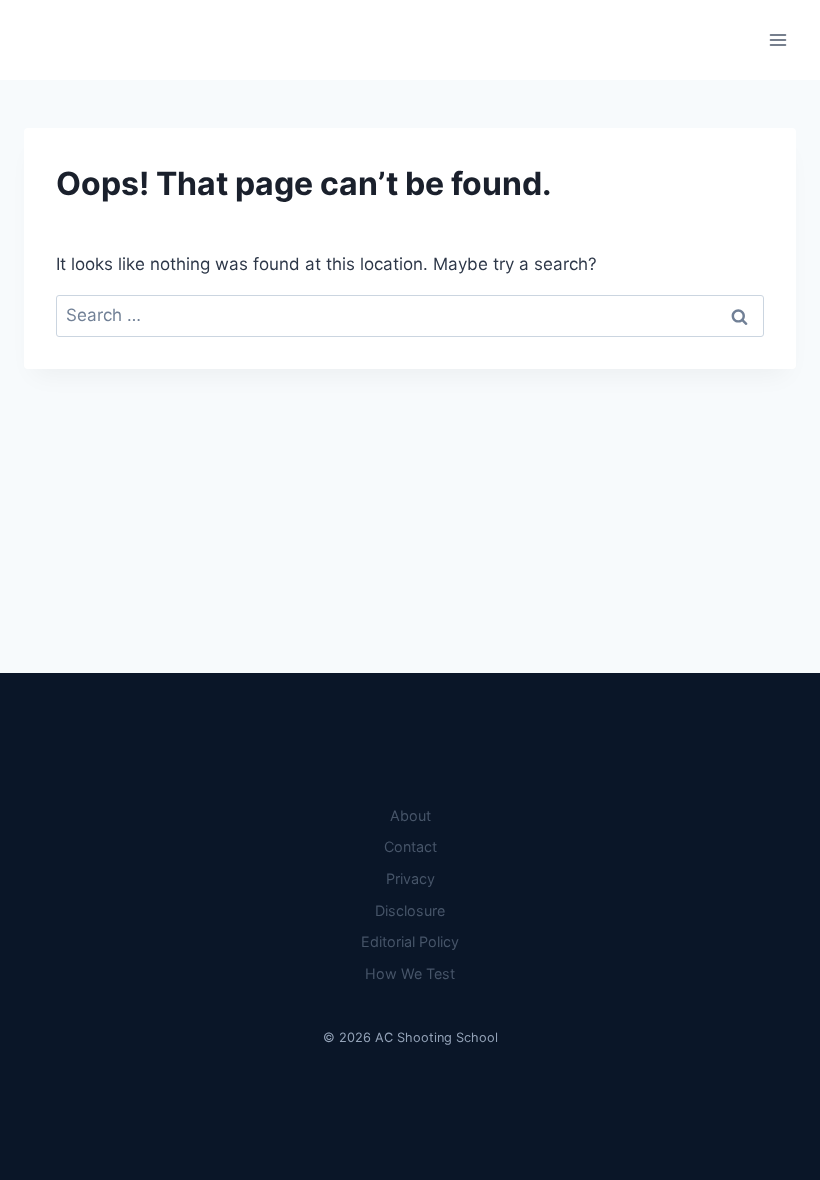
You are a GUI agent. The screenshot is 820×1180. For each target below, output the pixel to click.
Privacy (410, 878)
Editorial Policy (410, 941)
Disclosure (410, 910)
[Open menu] (777, 39)
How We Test (410, 973)
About (410, 815)
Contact (410, 846)
